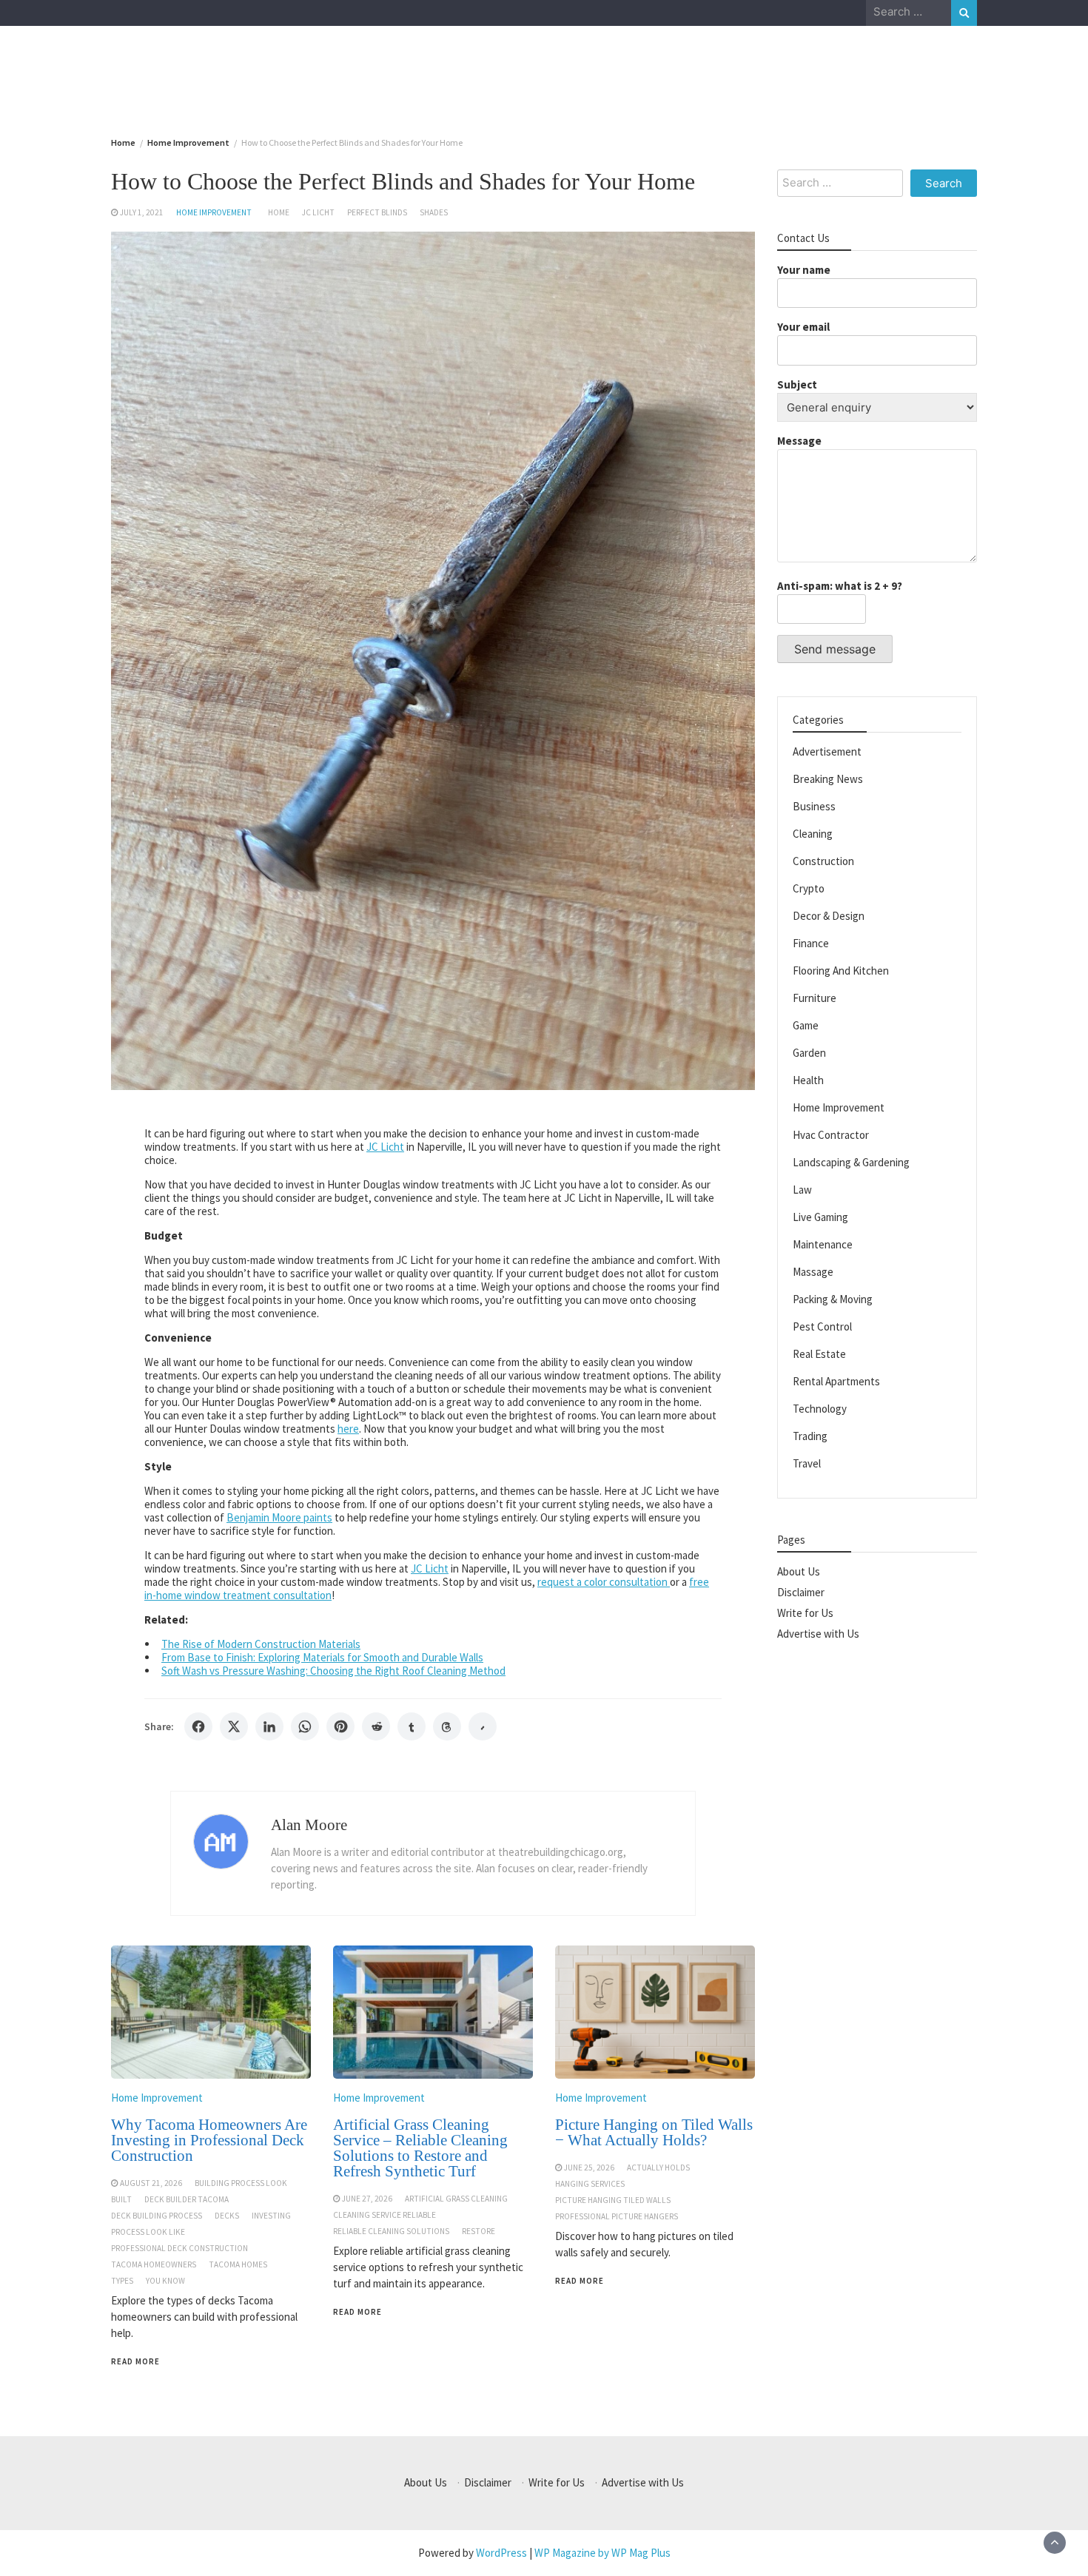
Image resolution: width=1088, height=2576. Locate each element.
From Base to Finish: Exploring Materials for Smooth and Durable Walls (322, 1657)
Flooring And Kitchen (841, 971)
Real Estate (819, 1354)
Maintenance (823, 1244)
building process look (241, 2183)
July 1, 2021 (142, 212)
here (348, 1429)
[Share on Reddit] (376, 1726)
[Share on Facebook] (198, 1726)
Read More (135, 2361)
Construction (823, 861)
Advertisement (827, 751)
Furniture (815, 998)
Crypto (809, 888)
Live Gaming (820, 1217)
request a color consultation (604, 1582)
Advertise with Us (818, 1634)
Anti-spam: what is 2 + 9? (840, 586)
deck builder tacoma (187, 2199)
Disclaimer (801, 1592)
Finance (811, 943)
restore (478, 2231)
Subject (797, 384)
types (122, 2281)
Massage (813, 1272)
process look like (148, 2232)
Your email (803, 327)
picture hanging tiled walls (613, 2200)
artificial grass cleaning (456, 2199)
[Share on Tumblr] (412, 1726)
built (121, 2199)
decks (227, 2216)
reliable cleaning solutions (391, 2231)
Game (806, 1025)
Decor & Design (829, 916)
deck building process (157, 2216)
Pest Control (822, 1326)
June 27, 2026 (367, 2199)
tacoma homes (238, 2264)
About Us (799, 1571)
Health (808, 1080)
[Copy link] (483, 1726)
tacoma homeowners (154, 2264)
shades (434, 212)
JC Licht (385, 1147)
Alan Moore (309, 1825)
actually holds (658, 2168)
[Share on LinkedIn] (269, 1726)
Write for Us (805, 1613)
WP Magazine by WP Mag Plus (602, 2553)
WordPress (501, 2553)
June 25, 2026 (589, 2168)
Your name (804, 270)
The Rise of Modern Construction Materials (261, 1644)
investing (271, 2216)
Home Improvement (214, 212)
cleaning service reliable (385, 2215)
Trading (810, 1436)
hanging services (590, 2184)
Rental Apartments (836, 1381)
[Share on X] (234, 1726)
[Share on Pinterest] (340, 1726)
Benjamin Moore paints (279, 1517)
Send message (835, 649)
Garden (809, 1053)
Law (802, 1190)
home (279, 212)
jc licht (318, 212)
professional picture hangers (617, 2216)
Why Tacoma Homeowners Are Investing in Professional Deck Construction (209, 2140)
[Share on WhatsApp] (305, 1726)
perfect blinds (377, 212)
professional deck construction (179, 2248)
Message (799, 441)
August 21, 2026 (151, 2183)
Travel (807, 1463)
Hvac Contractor (831, 1135)
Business (814, 806)
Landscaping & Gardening (851, 1162)
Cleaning (813, 834)
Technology (820, 1409)
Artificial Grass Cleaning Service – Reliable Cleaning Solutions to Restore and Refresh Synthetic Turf (420, 2148)
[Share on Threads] (447, 1726)
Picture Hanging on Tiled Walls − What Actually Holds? (654, 2132)
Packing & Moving (833, 1299)
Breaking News (828, 779)
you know (165, 2281)
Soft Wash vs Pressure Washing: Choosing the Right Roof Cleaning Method (333, 1671)
